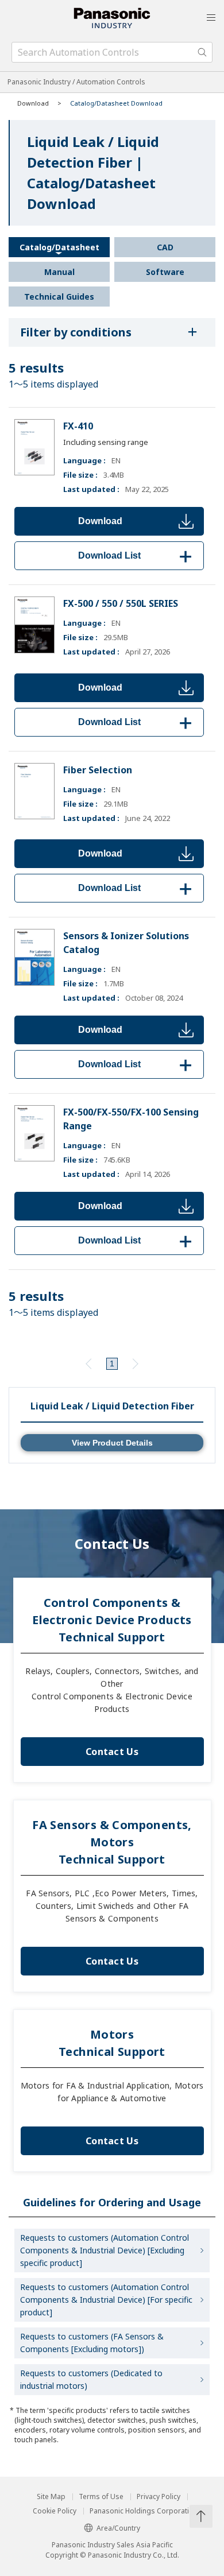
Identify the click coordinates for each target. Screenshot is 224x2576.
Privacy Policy (159, 2497)
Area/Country (118, 2528)
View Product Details (112, 1443)
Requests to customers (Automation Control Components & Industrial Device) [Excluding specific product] (105, 2250)
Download (100, 521)
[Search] (202, 52)
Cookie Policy (55, 2511)
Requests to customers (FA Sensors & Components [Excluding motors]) (92, 2343)
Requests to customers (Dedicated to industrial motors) (91, 2379)
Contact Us (112, 1752)
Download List (137, 555)
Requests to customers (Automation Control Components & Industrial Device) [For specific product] (106, 2300)
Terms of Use (101, 2497)
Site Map (51, 2497)
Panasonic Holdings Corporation (144, 2511)
